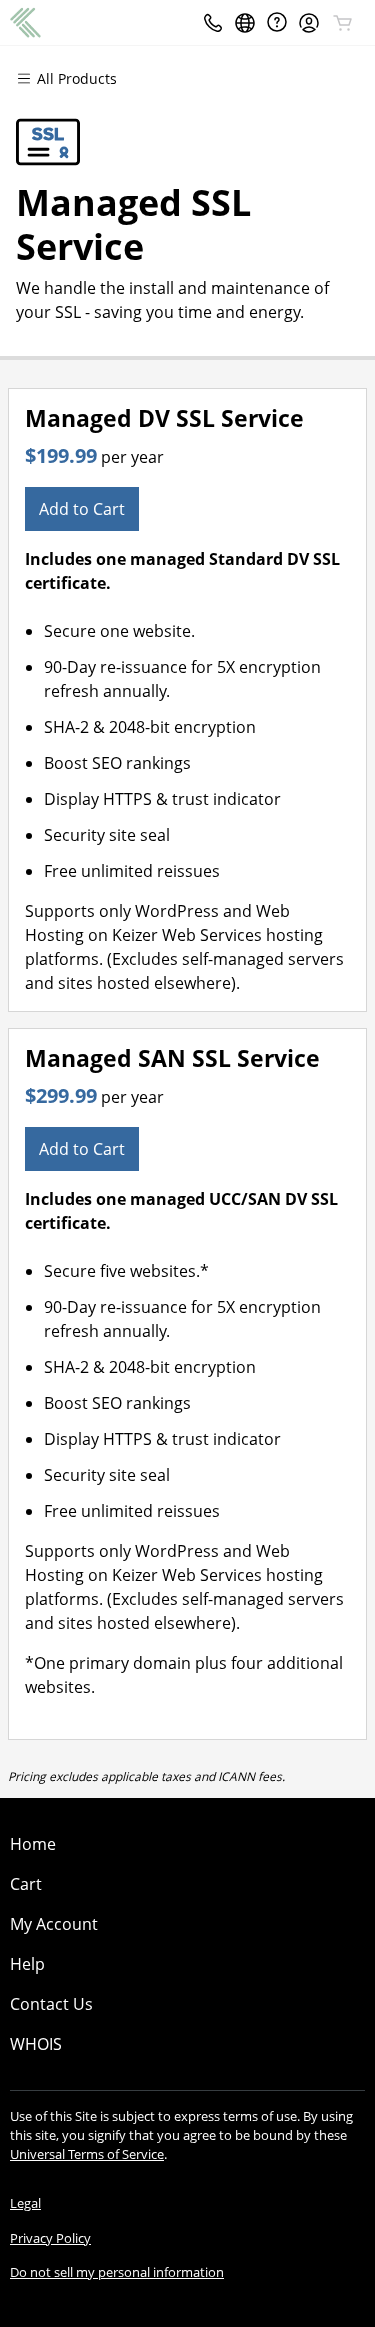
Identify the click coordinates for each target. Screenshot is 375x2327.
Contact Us (51, 2004)
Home (33, 1844)
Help (27, 1964)
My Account (54, 1924)
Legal (25, 2203)
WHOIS (36, 2044)
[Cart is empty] (343, 23)
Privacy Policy (50, 2238)
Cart (26, 1884)
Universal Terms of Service (87, 2154)
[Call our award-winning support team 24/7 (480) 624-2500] (277, 22)
